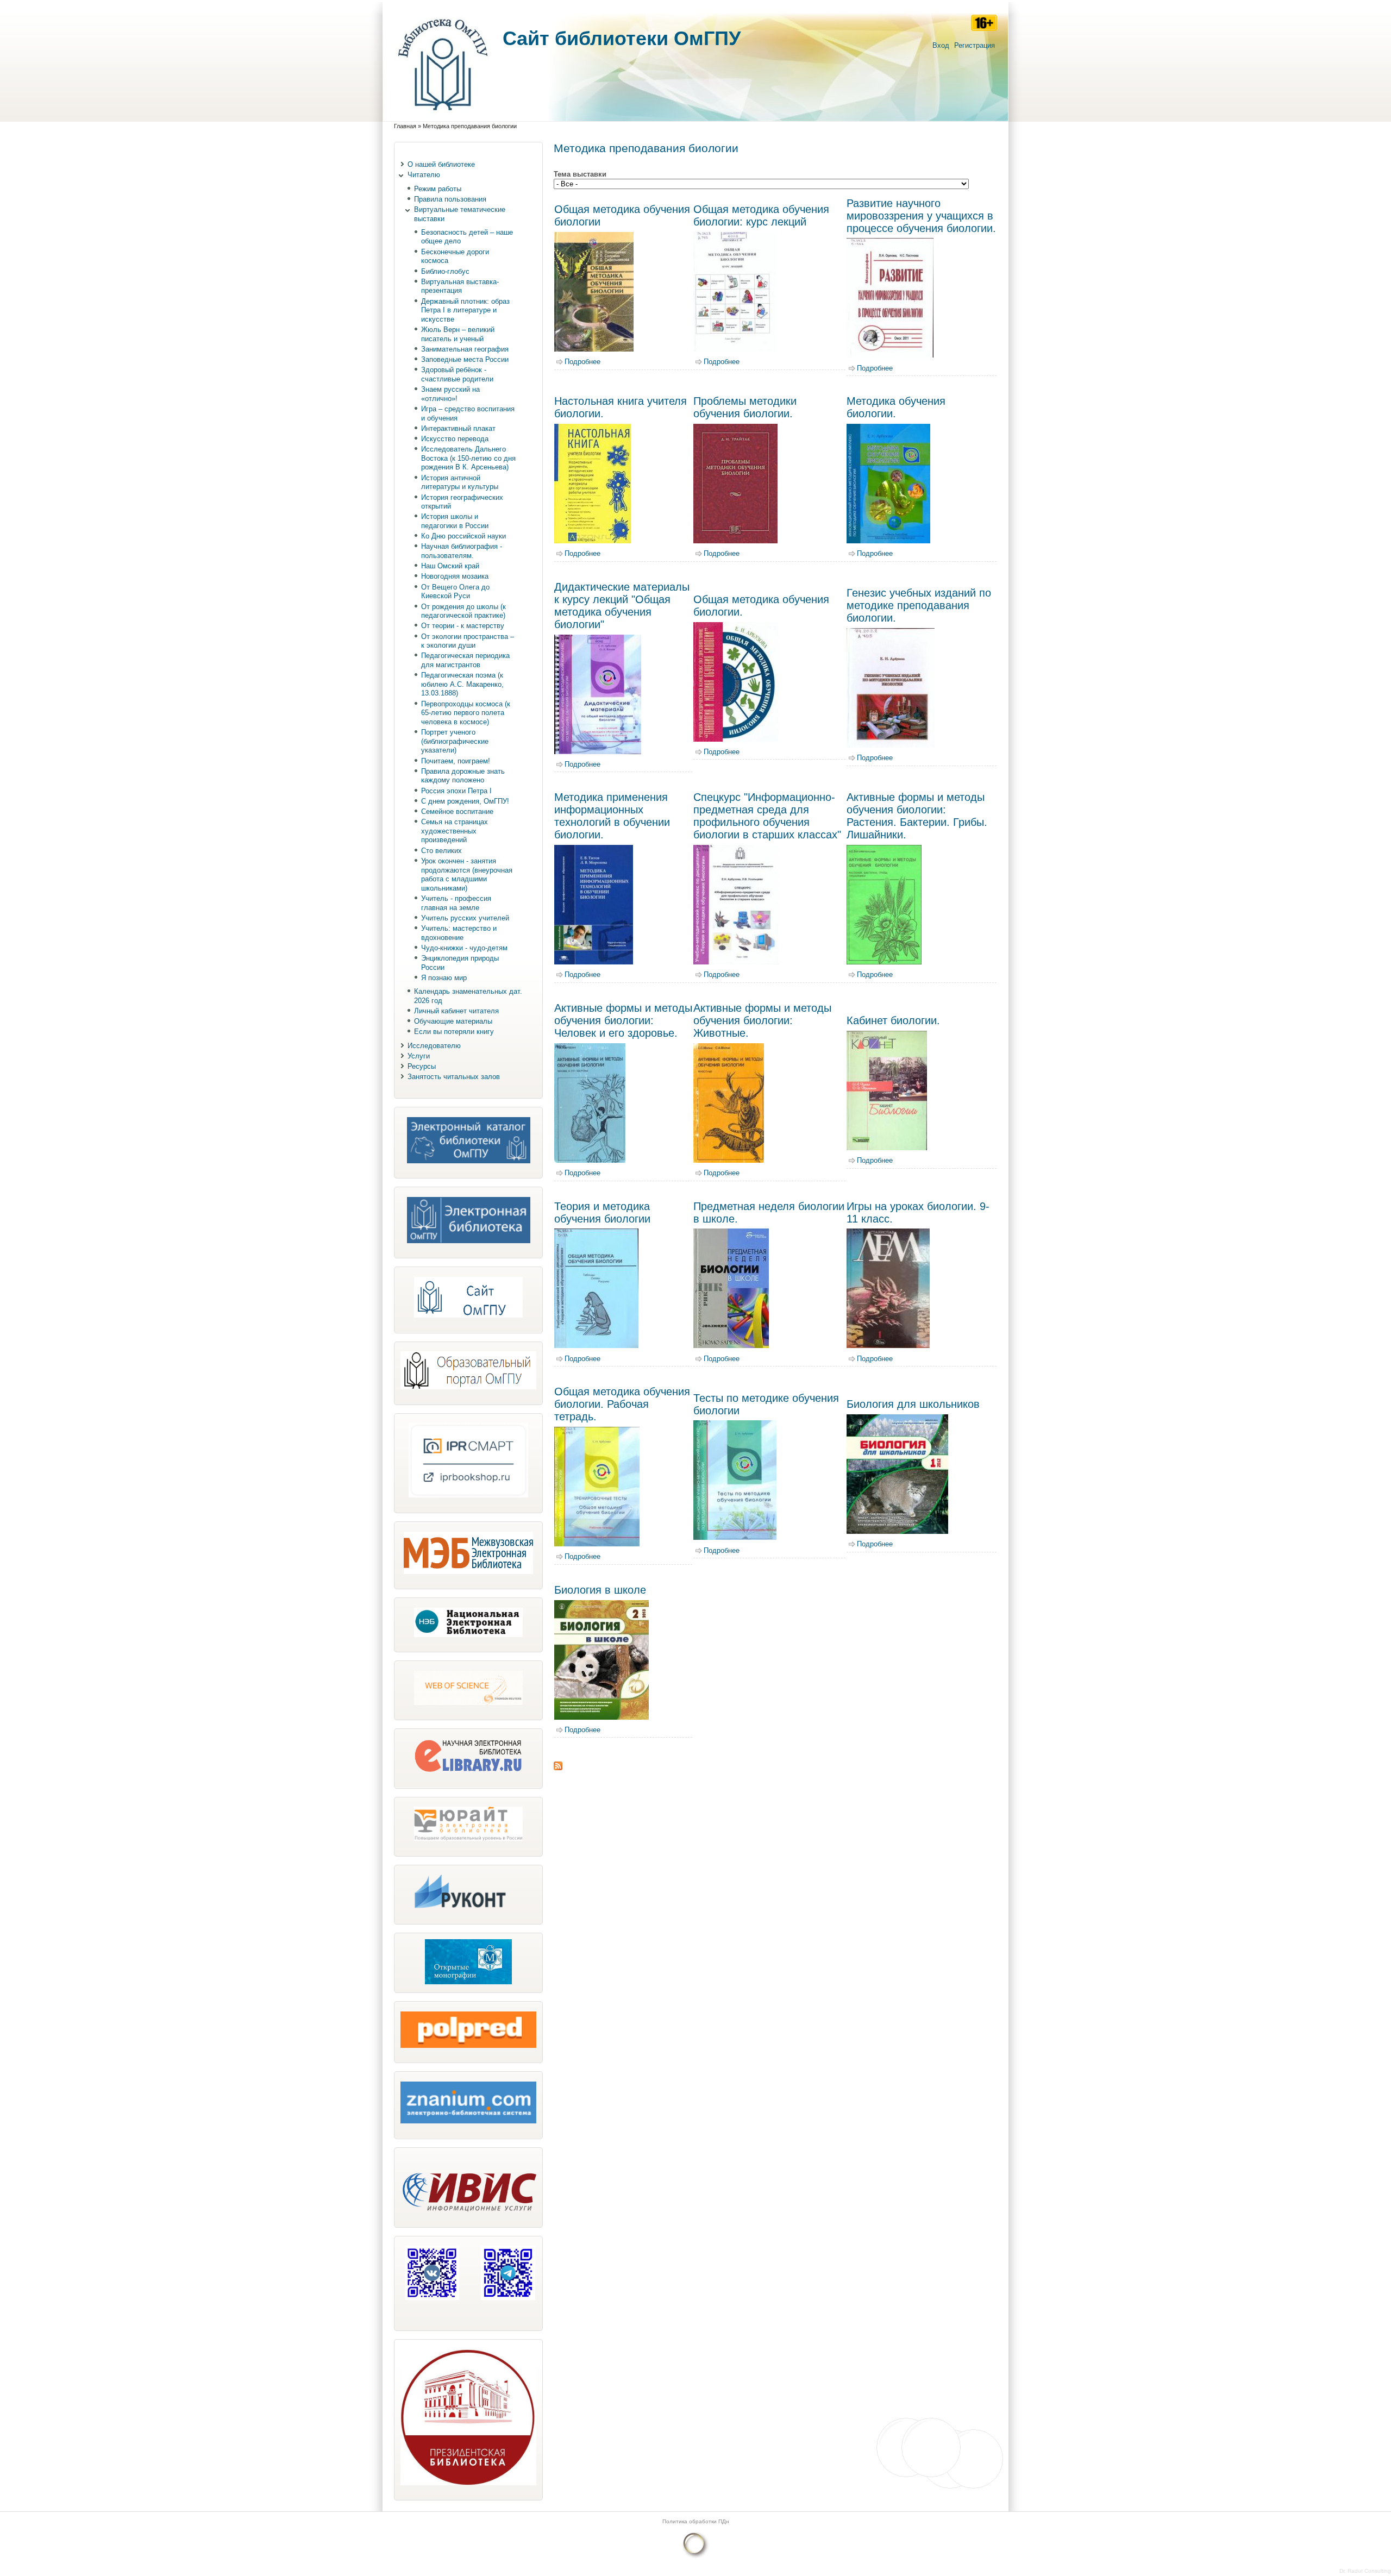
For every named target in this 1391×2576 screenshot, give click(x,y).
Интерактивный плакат (458, 428)
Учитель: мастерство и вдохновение (459, 933)
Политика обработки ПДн (696, 2521)
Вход (941, 45)
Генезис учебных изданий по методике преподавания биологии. (919, 605)
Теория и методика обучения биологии (602, 1212)
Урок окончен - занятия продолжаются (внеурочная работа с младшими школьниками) (467, 875)
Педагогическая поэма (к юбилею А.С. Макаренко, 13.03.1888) (462, 684)
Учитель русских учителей (465, 918)
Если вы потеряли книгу (454, 1032)
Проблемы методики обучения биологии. (745, 407)
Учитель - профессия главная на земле (456, 903)
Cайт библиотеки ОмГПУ (622, 38)
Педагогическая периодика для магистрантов (465, 660)
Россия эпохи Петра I (456, 791)
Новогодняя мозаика (455, 576)
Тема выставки (580, 174)
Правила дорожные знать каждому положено (463, 776)
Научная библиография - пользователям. (462, 551)
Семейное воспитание (457, 811)
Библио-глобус (445, 271)
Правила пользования (450, 199)
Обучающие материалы (453, 1021)
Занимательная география (465, 349)
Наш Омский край (450, 566)
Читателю (424, 175)
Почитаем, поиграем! (456, 761)
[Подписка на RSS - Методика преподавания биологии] (558, 1768)
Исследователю (434, 1046)
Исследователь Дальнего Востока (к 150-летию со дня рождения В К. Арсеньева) (468, 458)
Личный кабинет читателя (456, 1011)
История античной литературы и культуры (460, 482)
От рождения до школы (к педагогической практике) (463, 611)
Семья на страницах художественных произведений (455, 831)
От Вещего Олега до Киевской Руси (455, 592)
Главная (405, 126)
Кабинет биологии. (893, 1020)
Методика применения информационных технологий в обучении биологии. (612, 816)
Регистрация (975, 45)
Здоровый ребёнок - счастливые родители (457, 374)
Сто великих (441, 851)
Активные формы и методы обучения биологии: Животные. (762, 1020)
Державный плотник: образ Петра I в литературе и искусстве (465, 310)
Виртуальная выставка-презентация (460, 286)
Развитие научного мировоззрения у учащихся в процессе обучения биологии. (921, 216)
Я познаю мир (444, 978)
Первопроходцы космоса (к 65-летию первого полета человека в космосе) (466, 713)
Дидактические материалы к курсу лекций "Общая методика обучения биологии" (622, 606)
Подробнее (582, 362)
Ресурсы (422, 1066)
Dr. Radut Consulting (1365, 2571)
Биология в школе (600, 1590)
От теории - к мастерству (463, 626)
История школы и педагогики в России (455, 521)
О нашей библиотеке (441, 164)
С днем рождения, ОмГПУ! (465, 801)
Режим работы (438, 189)
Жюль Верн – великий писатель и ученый (458, 334)
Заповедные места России (465, 359)
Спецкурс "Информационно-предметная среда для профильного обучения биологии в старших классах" (767, 816)
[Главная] (443, 116)
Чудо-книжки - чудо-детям (464, 948)
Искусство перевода (455, 439)
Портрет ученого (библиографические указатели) (455, 741)
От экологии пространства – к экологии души (468, 641)
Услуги (419, 1056)
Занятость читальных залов (454, 1077)
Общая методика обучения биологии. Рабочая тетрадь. (622, 1404)
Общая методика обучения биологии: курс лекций (761, 215)
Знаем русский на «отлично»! (450, 394)
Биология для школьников (913, 1404)
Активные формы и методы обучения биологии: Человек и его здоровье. (623, 1020)
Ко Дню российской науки (463, 536)
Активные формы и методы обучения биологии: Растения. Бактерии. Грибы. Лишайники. (917, 816)
